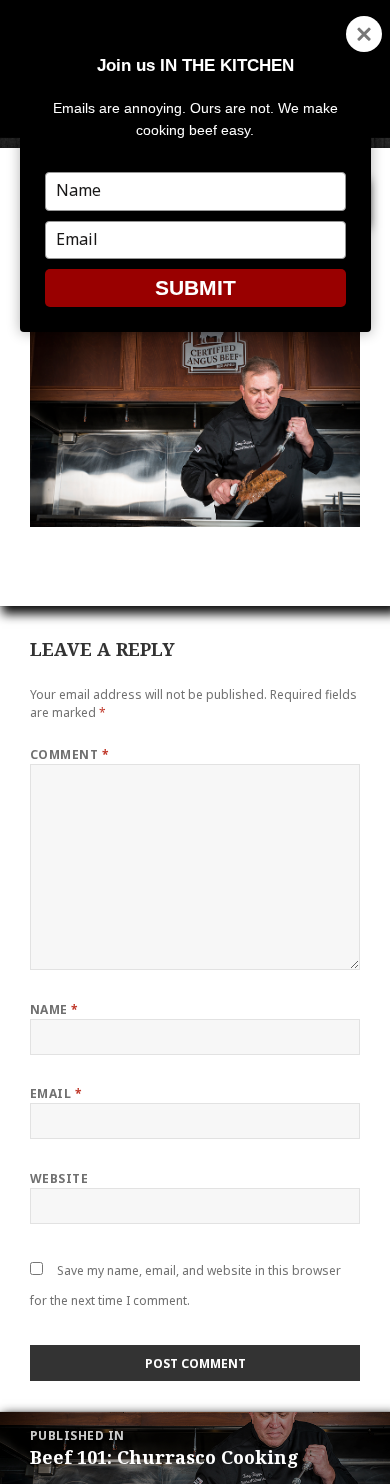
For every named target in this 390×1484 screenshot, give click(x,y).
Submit (195, 287)
